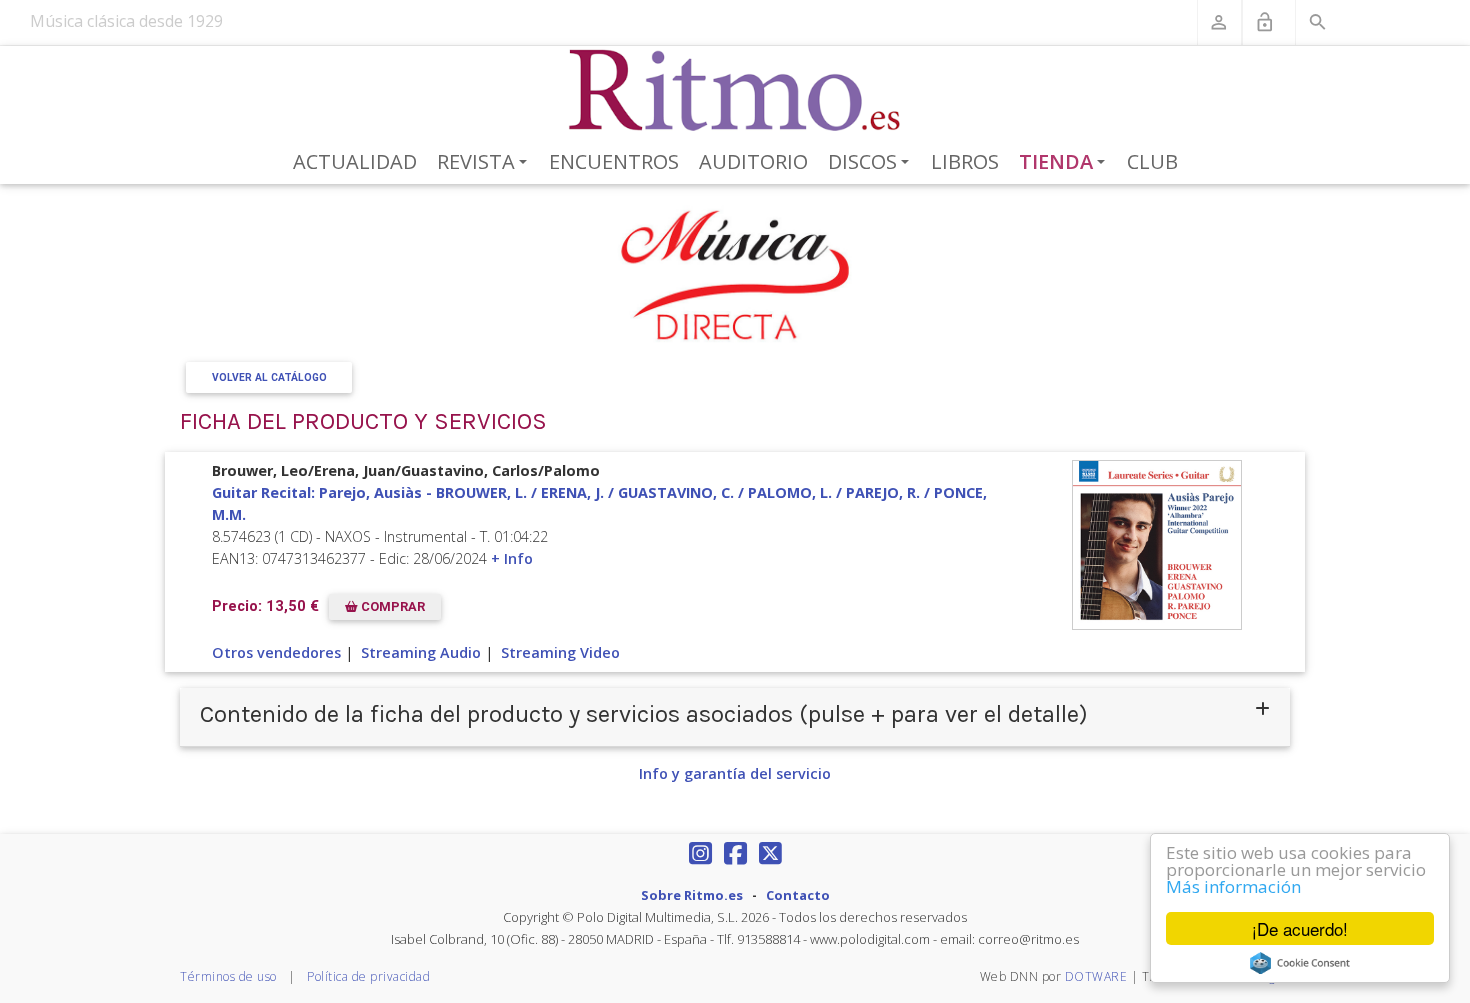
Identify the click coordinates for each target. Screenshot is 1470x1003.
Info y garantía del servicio (735, 773)
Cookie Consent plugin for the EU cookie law (1300, 963)
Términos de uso (228, 976)
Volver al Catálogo (269, 377)
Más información (1233, 886)
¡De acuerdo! (1300, 928)
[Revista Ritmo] (735, 91)
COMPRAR (391, 606)
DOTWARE (1096, 976)
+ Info (512, 558)
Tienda (1066, 163)
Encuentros (614, 161)
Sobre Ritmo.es (692, 895)
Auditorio (753, 161)
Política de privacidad (368, 976)
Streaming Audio (421, 652)
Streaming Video (560, 652)
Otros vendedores (276, 652)
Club (1152, 161)
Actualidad (355, 161)
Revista (485, 163)
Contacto (798, 895)
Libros (965, 161)
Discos (872, 163)
